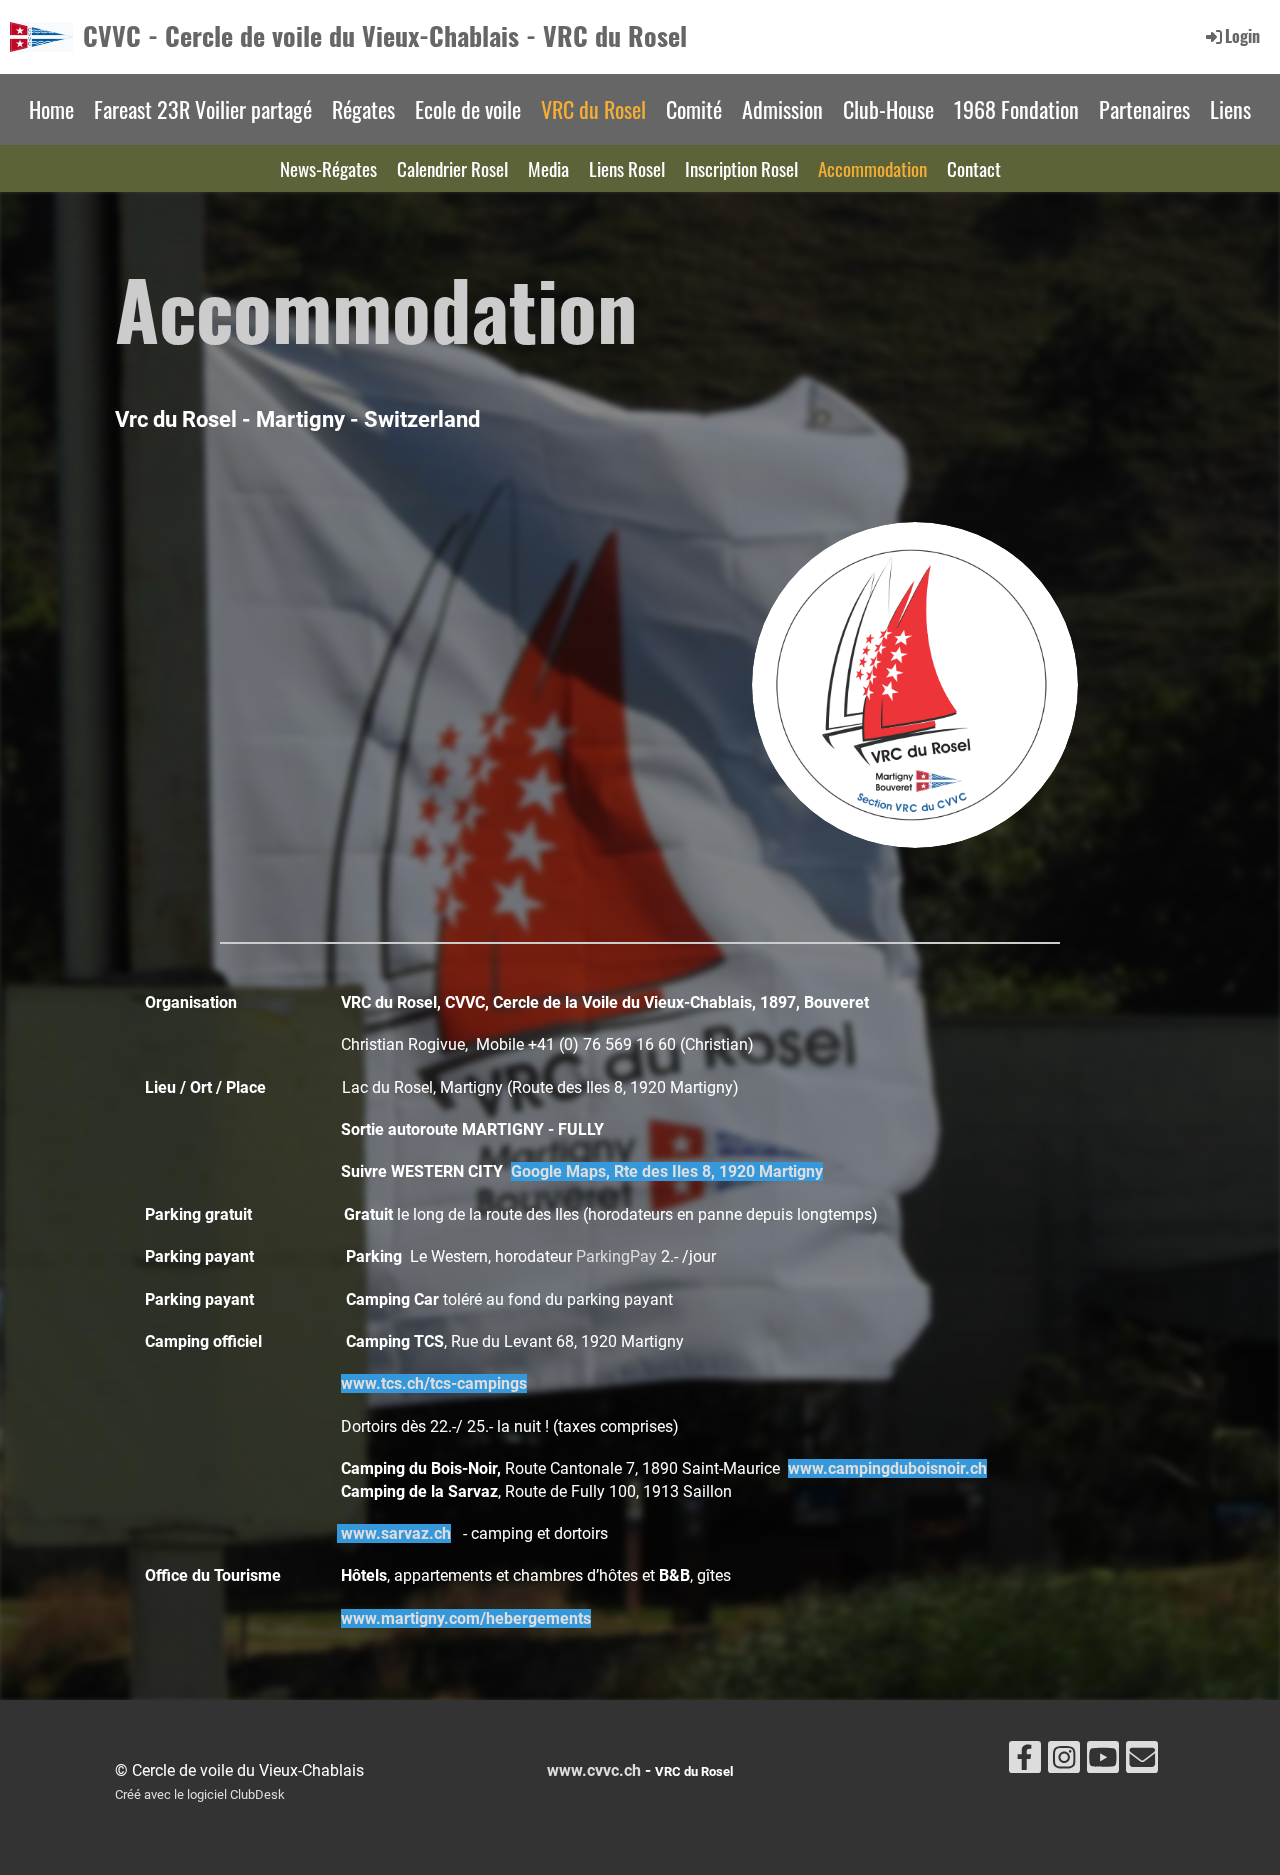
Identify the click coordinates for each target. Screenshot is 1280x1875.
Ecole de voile (468, 109)
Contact (974, 168)
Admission (782, 109)
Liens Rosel (627, 168)
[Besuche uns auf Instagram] (1064, 1762)
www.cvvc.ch (594, 1770)
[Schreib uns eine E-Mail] (1142, 1762)
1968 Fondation (1016, 109)
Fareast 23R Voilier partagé (203, 109)
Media (548, 168)
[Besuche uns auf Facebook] (1025, 1762)
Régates (363, 109)
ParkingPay (618, 1256)
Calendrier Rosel (452, 168)
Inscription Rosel (741, 168)
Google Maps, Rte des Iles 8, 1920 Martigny (667, 1171)
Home (51, 109)
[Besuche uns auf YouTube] (1103, 1762)
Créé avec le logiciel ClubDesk (200, 1794)
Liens (1230, 109)
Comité (694, 109)
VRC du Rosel (593, 109)
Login (1242, 36)
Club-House (888, 109)
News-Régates (328, 168)
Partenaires (1144, 109)
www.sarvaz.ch (396, 1533)
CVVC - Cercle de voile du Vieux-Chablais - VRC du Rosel (385, 36)
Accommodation (872, 168)
